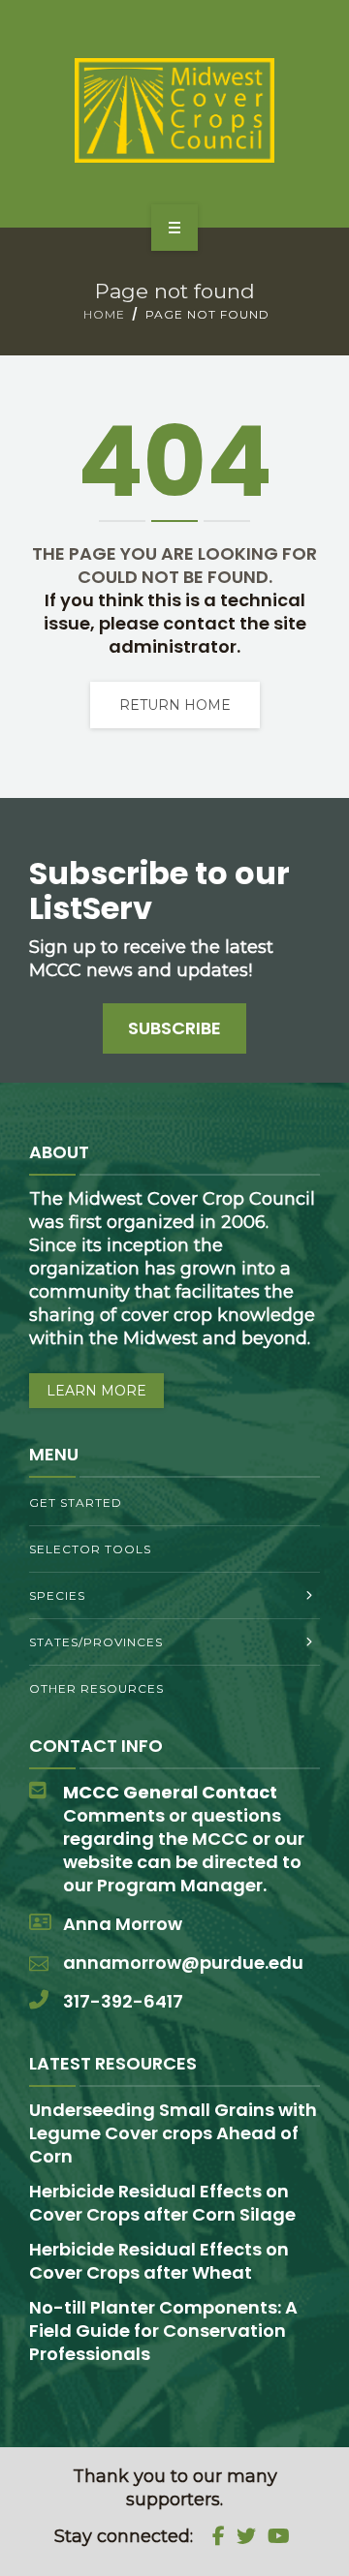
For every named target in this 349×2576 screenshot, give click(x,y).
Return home (175, 705)
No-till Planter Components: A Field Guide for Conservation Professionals (163, 2331)
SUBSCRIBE (174, 1028)
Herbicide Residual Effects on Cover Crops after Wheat (159, 2261)
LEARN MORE (96, 1391)
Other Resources (96, 1688)
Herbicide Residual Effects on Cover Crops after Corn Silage (162, 2203)
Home (104, 314)
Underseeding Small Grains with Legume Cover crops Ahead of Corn (173, 2133)
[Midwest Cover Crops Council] (174, 110)
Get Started (76, 1503)
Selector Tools (90, 1549)
